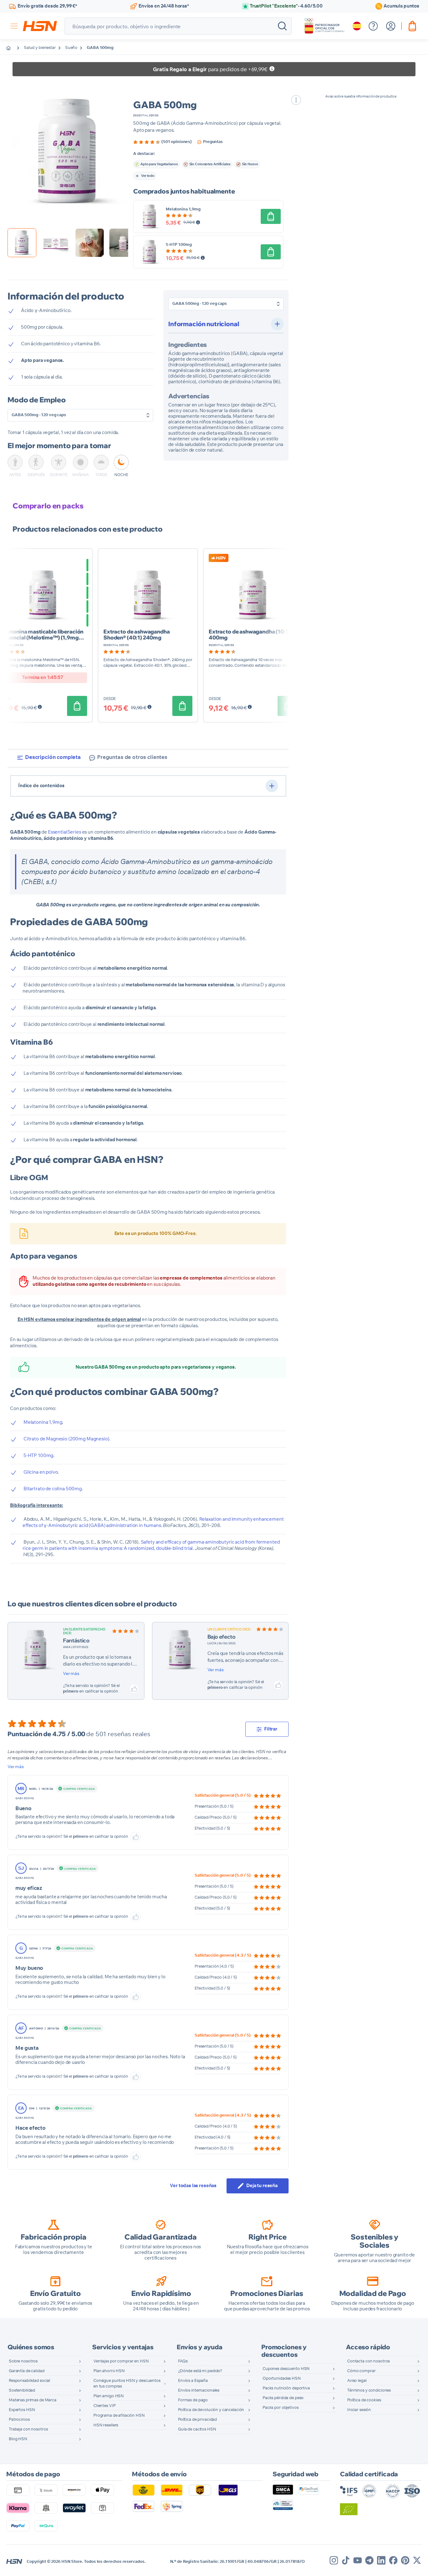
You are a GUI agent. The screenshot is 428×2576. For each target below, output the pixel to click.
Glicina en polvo (41, 1472)
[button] (68, 152)
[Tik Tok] (346, 2560)
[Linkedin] (381, 2560)
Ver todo (148, 176)
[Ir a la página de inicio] (13, 48)
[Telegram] (369, 2560)
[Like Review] (134, 1689)
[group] (162, 142)
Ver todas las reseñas (193, 2186)
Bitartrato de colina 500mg (53, 1489)
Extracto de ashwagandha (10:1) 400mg (249, 634)
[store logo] (40, 26)
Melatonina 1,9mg (183, 209)
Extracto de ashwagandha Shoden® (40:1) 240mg (137, 634)
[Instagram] (334, 2560)
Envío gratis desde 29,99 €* (47, 6)
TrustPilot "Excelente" (286, 6)
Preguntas (213, 142)
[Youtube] (358, 2560)
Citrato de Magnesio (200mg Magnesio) (66, 1439)
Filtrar (271, 1729)
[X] (417, 2560)
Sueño (71, 48)
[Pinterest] (405, 2560)
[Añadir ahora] (271, 216)
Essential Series (146, 116)
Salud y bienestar (40, 48)
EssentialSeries (65, 832)
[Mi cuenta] (391, 26)
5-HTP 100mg (179, 245)
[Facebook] (393, 2560)
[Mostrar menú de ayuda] (373, 26)
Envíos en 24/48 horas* (164, 6)
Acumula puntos (401, 6)
